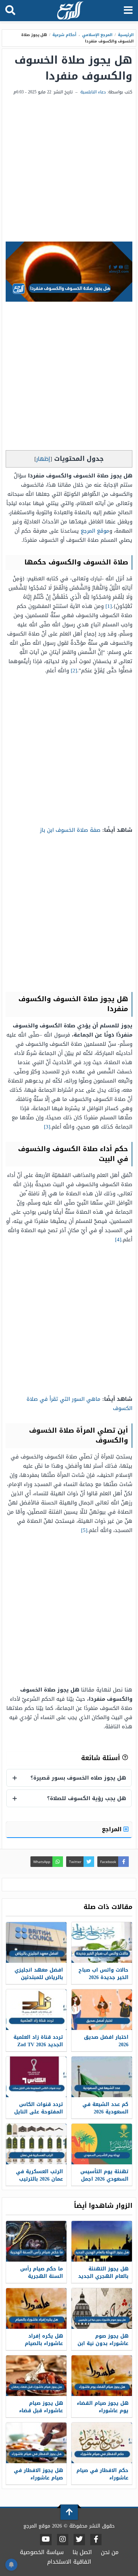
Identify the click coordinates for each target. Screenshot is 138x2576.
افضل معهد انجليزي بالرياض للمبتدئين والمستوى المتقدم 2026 (39, 1981)
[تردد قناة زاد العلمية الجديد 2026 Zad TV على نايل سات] (36, 2010)
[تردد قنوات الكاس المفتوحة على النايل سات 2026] (36, 2077)
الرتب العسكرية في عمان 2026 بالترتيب (39, 2175)
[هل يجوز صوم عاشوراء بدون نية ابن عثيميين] (102, 2308)
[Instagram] (63, 2540)
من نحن (110, 2552)
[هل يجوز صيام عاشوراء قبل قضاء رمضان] (36, 2376)
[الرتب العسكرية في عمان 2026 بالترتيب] (36, 2144)
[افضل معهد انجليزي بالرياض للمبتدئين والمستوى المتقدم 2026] (36, 1942)
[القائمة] (128, 11)
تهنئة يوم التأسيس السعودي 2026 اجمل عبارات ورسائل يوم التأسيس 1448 (104, 2183)
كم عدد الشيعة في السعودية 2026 (105, 2108)
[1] (109, 606)
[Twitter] (79, 2540)
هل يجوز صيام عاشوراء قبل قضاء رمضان (41, 2411)
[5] (84, 1530)
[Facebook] (96, 2540)
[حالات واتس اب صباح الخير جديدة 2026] (102, 1942)
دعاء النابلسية (93, 92)
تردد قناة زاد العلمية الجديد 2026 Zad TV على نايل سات (38, 2045)
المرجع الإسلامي (97, 35)
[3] (47, 1127)
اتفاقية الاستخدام (69, 2562)
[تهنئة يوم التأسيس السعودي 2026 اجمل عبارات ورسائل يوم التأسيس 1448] (102, 2144)
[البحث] (10, 11)
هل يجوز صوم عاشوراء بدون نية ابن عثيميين (103, 2343)
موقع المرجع (95, 531)
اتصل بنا (82, 2552)
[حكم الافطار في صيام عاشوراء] (102, 2443)
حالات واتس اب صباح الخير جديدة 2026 (103, 1974)
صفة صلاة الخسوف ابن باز (70, 830)
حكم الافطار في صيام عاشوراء (102, 2474)
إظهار (43, 459)
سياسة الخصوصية (42, 2552)
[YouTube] (46, 2540)
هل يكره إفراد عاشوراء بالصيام (44, 2340)
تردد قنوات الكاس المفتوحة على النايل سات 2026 (39, 2112)
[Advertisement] (69, 169)
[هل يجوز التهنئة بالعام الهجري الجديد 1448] (102, 2241)
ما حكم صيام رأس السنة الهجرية (42, 2273)
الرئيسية (126, 35)
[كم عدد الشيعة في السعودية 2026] (102, 2077)
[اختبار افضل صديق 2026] (102, 2010)
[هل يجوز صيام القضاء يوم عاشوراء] (102, 2376)
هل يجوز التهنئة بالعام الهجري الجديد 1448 (103, 2276)
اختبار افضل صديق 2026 (106, 2041)
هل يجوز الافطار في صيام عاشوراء (38, 2474)
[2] (74, 671)
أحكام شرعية (64, 35)
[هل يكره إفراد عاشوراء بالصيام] (36, 2308)
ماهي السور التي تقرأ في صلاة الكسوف (79, 1404)
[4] (118, 1240)
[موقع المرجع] (70, 11)
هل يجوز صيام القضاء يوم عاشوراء (103, 2407)
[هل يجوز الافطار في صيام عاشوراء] (36, 2443)
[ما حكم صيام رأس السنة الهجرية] (36, 2241)
